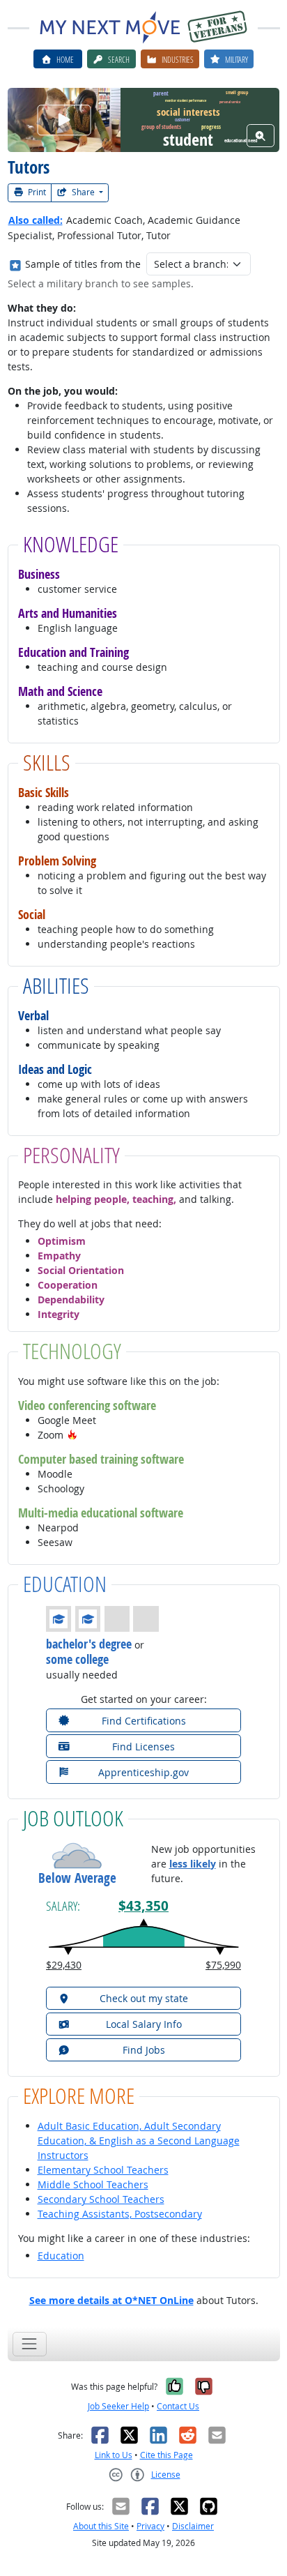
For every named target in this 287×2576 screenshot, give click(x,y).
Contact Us (178, 2406)
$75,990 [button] (223, 1965)
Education (61, 2256)
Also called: (36, 220)
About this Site (101, 2526)
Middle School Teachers (93, 2184)
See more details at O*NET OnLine (111, 2300)
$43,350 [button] (143, 1906)
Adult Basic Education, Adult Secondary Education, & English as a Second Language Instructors (139, 2141)
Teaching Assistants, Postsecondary (120, 2214)
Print (36, 192)
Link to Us (114, 2455)
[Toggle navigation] (30, 2344)
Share (83, 192)
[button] (72, 1435)
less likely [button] (193, 1864)
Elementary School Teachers (103, 2170)
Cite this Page (166, 2455)
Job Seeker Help (118, 2406)
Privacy (150, 2526)
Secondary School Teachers (101, 2199)
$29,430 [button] (64, 1965)
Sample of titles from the (83, 264)
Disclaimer (193, 2526)
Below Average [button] (77, 1878)
